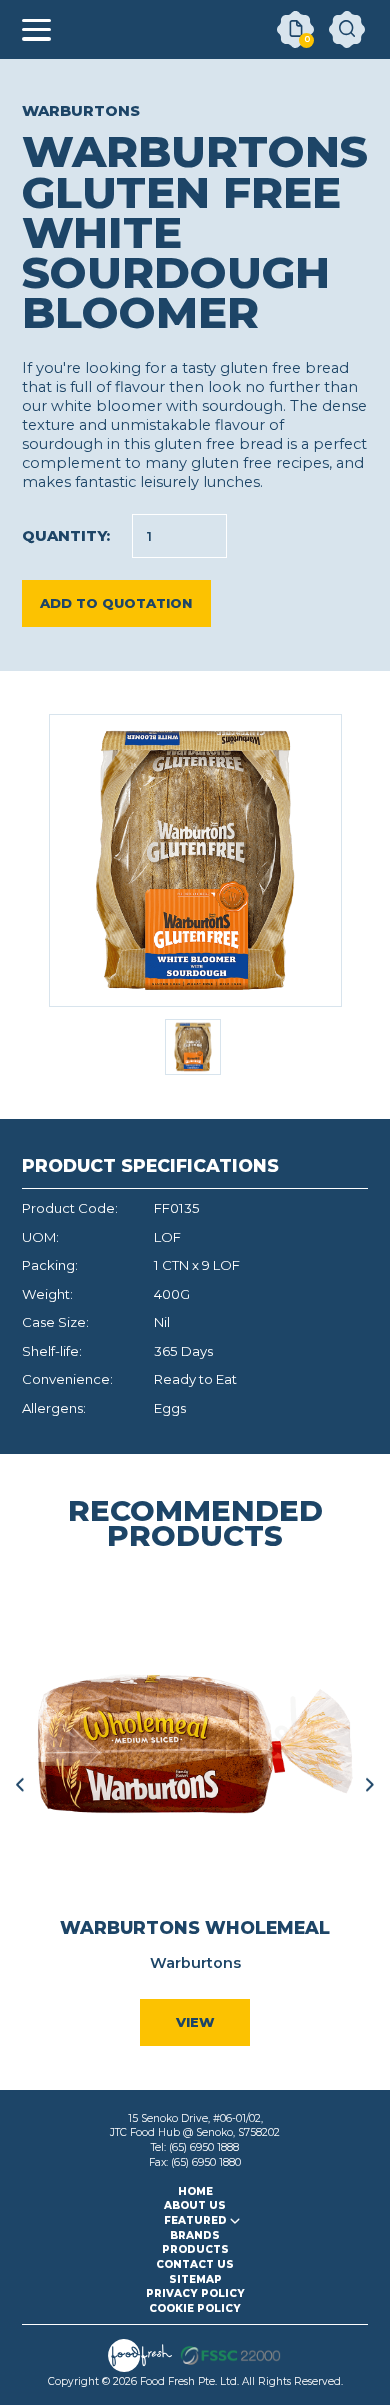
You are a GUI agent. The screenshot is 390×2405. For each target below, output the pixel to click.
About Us (195, 2205)
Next (370, 1784)
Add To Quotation (116, 603)
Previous (20, 1784)
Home (195, 2191)
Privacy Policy (195, 2293)
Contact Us (195, 2264)
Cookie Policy (195, 2308)
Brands (195, 2235)
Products (195, 2249)
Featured (195, 2220)
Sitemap (195, 2279)
